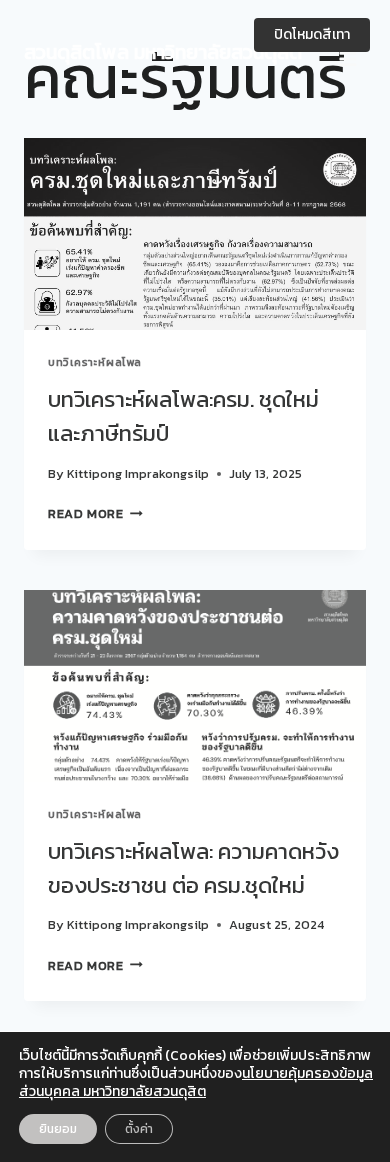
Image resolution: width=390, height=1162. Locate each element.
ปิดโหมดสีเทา (312, 34)
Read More (95, 513)
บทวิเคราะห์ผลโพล (95, 362)
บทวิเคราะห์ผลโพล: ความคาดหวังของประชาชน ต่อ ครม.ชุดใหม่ (193, 868)
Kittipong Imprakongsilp (138, 473)
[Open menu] (347, 52)
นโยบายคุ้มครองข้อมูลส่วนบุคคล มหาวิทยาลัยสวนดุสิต (196, 1082)
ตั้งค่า (139, 1129)
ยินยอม (58, 1129)
